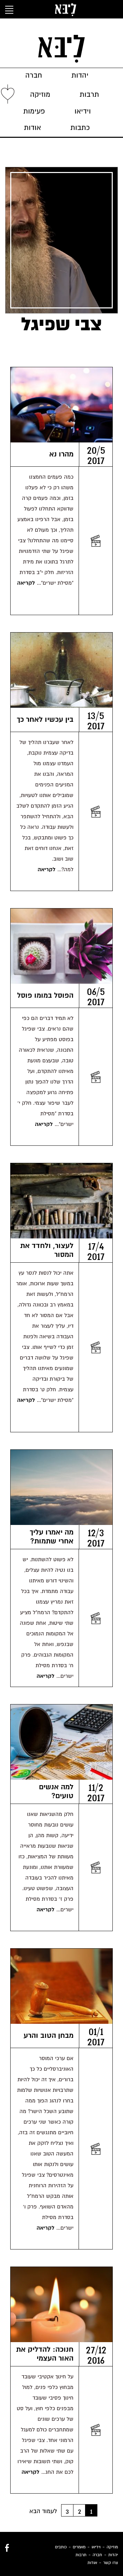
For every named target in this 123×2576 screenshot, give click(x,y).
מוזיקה (40, 95)
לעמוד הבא (43, 2511)
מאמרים (79, 2547)
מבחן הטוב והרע (49, 2036)
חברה (34, 75)
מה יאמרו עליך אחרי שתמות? (52, 1537)
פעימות (34, 111)
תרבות (89, 95)
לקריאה (26, 583)
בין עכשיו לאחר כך (45, 720)
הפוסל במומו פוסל (45, 995)
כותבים (61, 2547)
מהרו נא (61, 454)
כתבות (80, 128)
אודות (32, 128)
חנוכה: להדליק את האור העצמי (45, 2354)
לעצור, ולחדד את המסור (47, 1250)
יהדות (80, 75)
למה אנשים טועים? (56, 1791)
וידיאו (83, 111)
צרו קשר (111, 2563)
